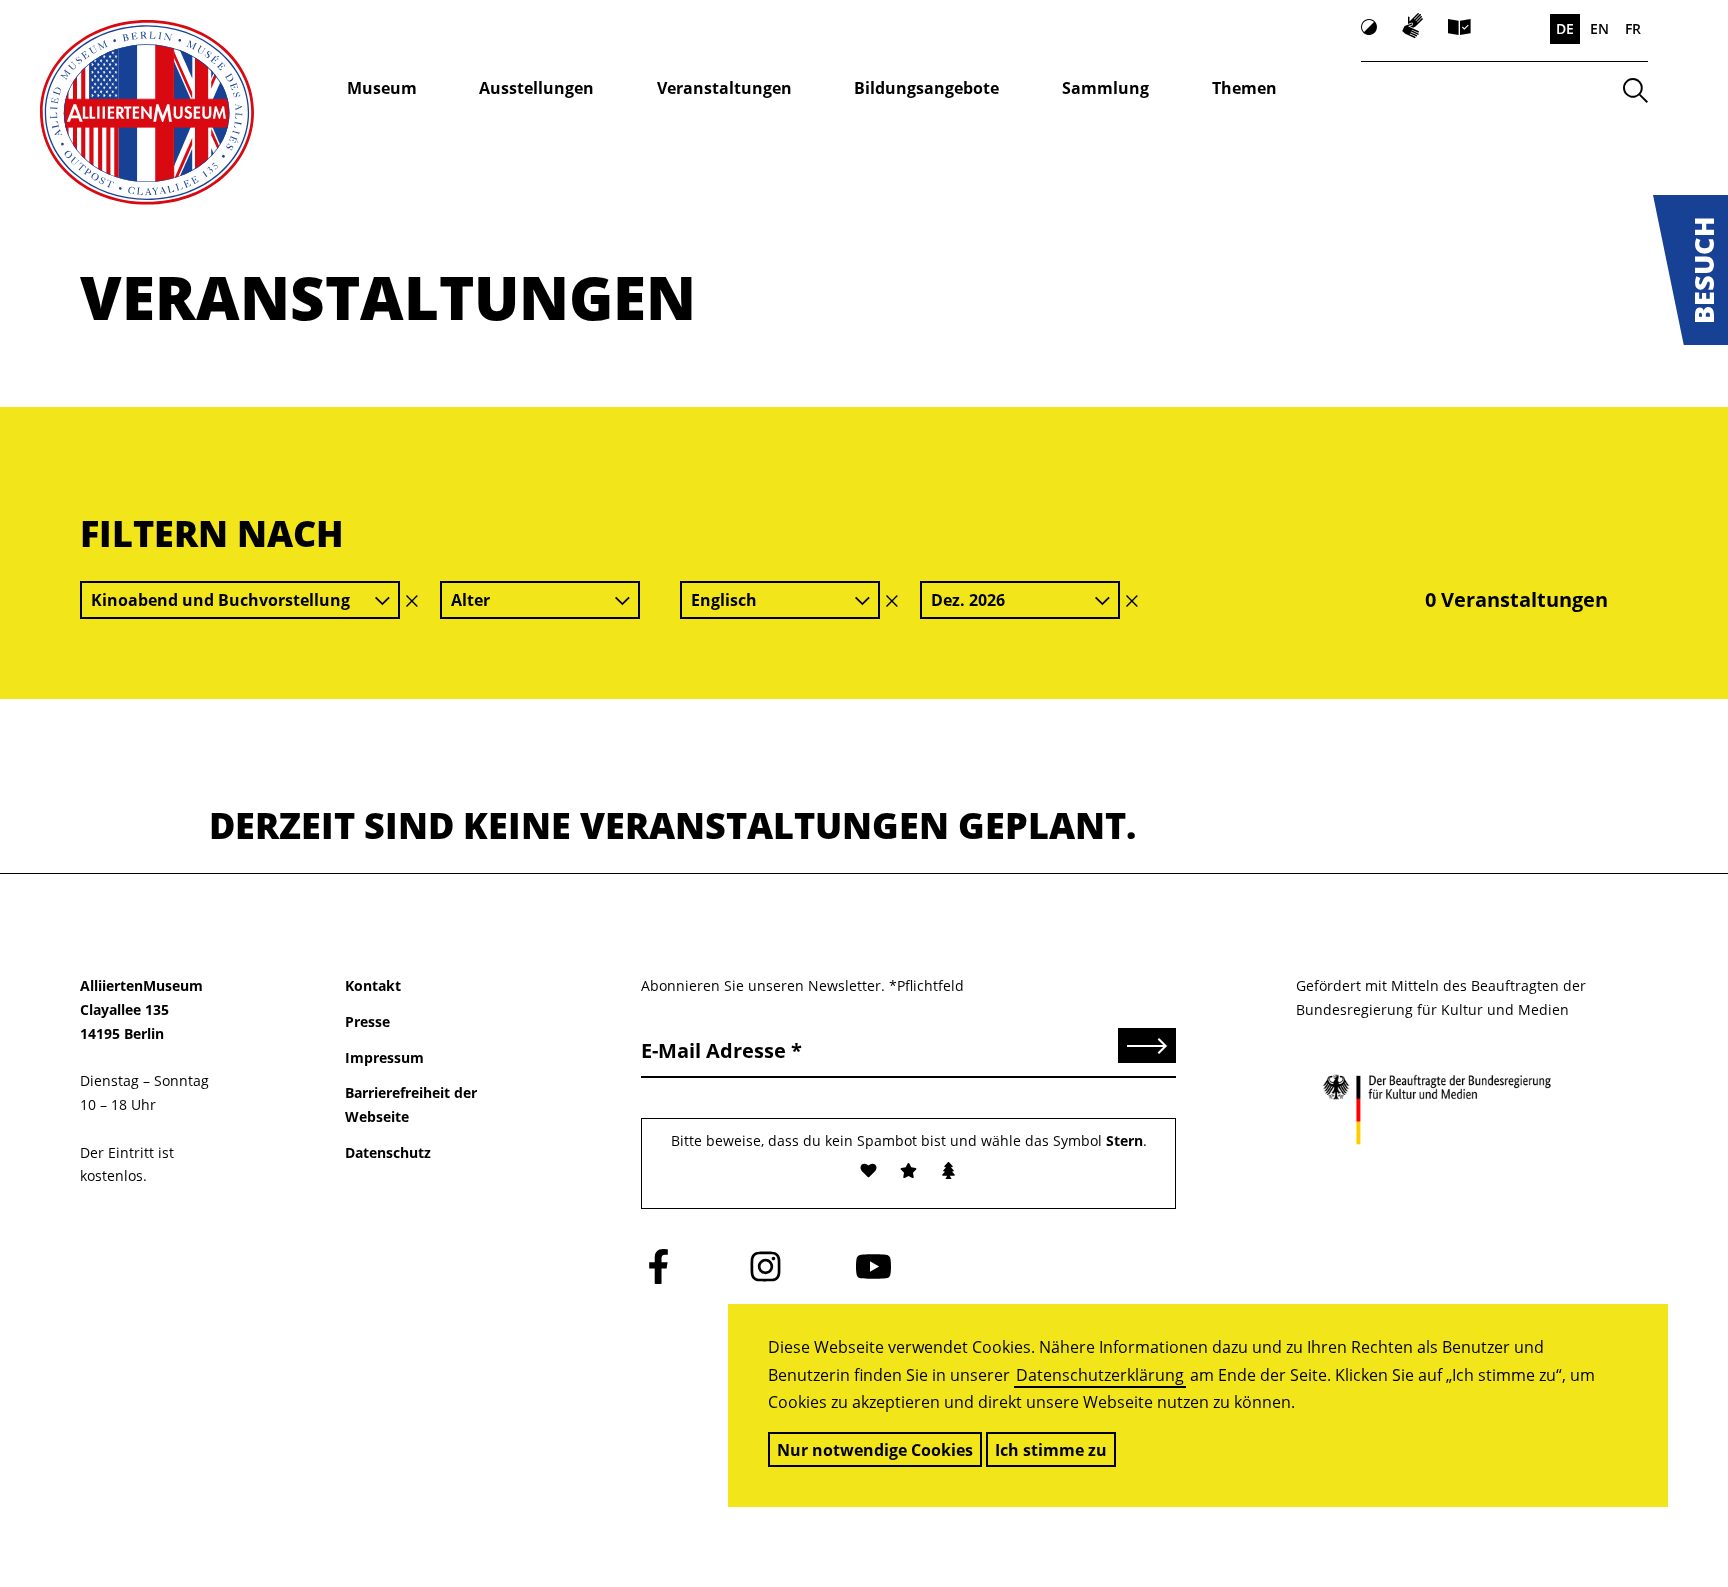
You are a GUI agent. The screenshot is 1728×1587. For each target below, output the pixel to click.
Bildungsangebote (926, 88)
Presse (367, 1021)
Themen (1244, 88)
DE (1565, 28)
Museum (382, 88)
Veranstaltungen (724, 88)
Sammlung (1105, 88)
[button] (1690, 270)
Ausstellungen (536, 88)
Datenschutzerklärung (1100, 1375)
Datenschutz (388, 1152)
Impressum (384, 1057)
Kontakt (373, 985)
